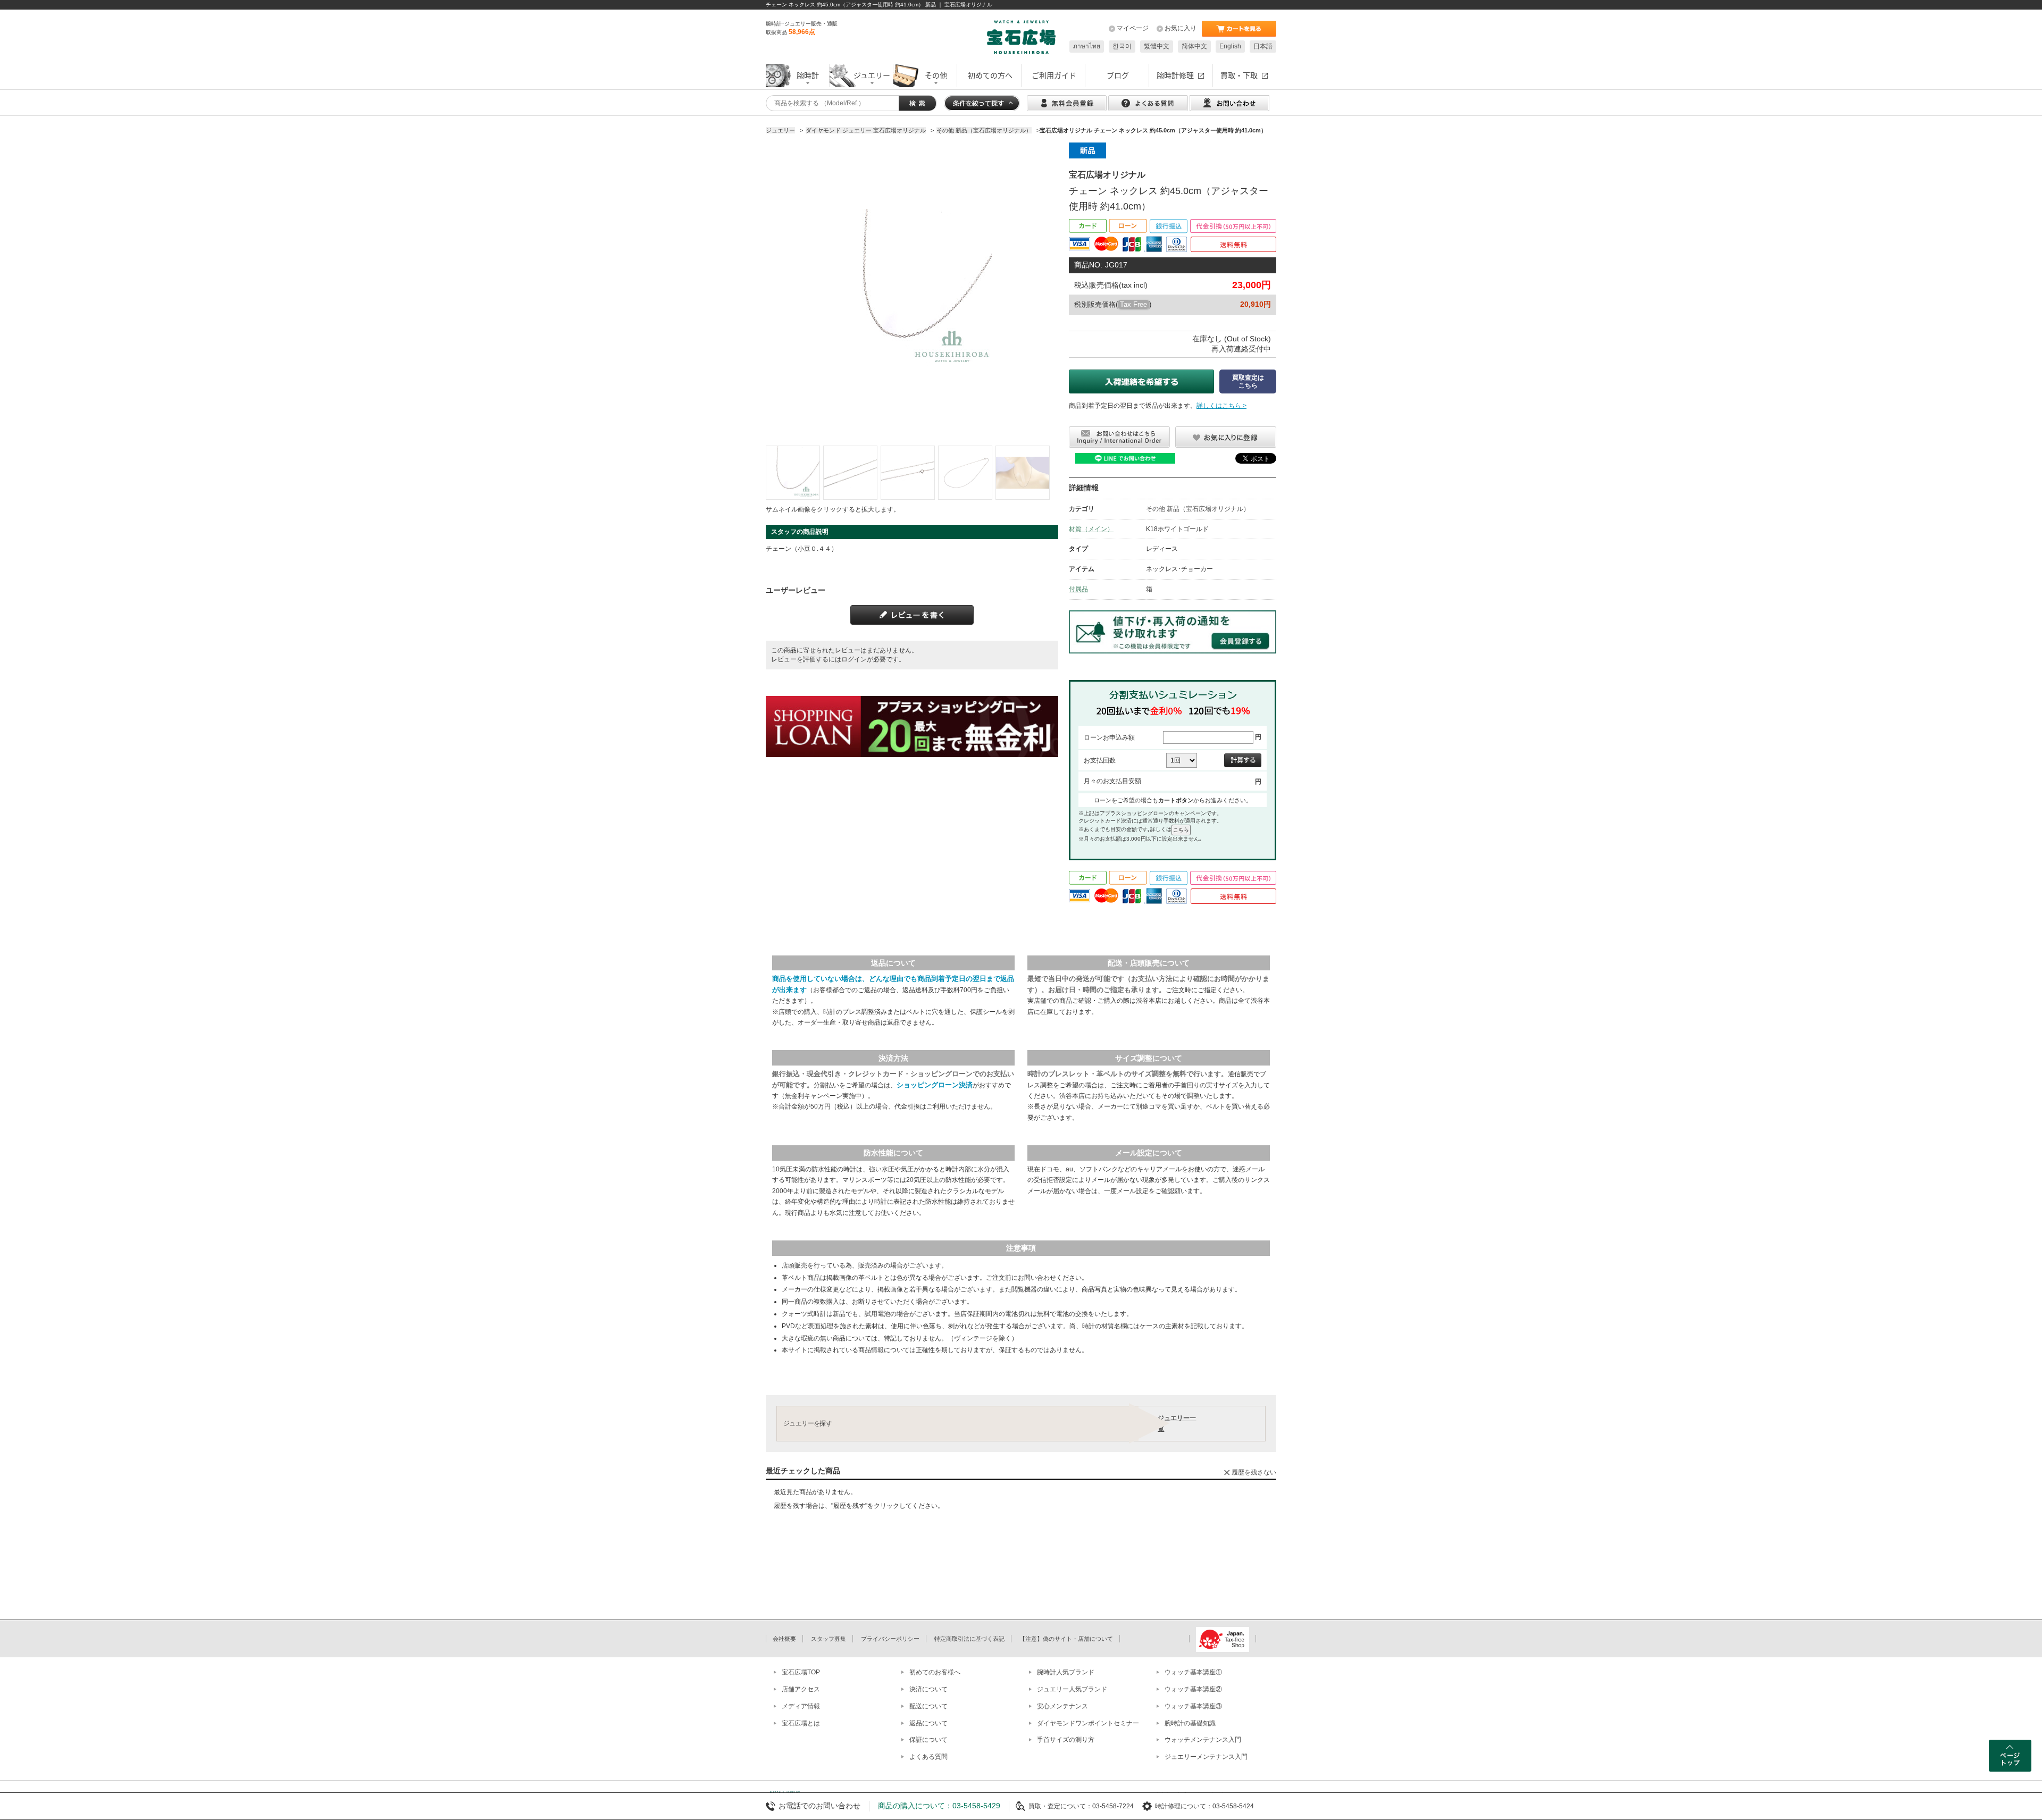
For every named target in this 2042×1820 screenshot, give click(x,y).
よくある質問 (928, 1757)
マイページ (1133, 28)
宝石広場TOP (801, 1672)
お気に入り (1181, 28)
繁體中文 (1157, 46)
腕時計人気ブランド (1066, 1672)
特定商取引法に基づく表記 (969, 1639)
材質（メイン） (1091, 529)
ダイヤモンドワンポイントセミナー (1088, 1723)
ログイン (854, 659)
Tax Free (1133, 304)
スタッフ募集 (828, 1639)
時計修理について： (1184, 1806)
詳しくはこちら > (1221, 406)
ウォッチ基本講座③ (1193, 1706)
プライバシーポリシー (890, 1639)
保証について (928, 1740)
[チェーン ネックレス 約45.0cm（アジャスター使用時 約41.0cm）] (793, 473)
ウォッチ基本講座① (1193, 1672)
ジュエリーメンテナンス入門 (1206, 1757)
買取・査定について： (1060, 1806)
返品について (928, 1723)
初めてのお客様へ (935, 1672)
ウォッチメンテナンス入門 (1203, 1740)
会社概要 (784, 1639)
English (1230, 46)
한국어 (1122, 46)
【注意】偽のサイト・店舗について (1066, 1639)
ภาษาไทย (1087, 46)
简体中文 (1194, 46)
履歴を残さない (1254, 1472)
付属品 (1078, 589)
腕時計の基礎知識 (1190, 1723)
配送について (928, 1706)
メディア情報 (801, 1706)
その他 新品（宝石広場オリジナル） (1198, 509)
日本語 (1263, 46)
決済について (928, 1689)
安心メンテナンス (1062, 1706)
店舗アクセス (801, 1689)
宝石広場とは (801, 1723)
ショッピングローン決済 (935, 1085)
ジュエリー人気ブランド (1072, 1689)
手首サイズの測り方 (1066, 1740)
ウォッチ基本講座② (1193, 1689)
